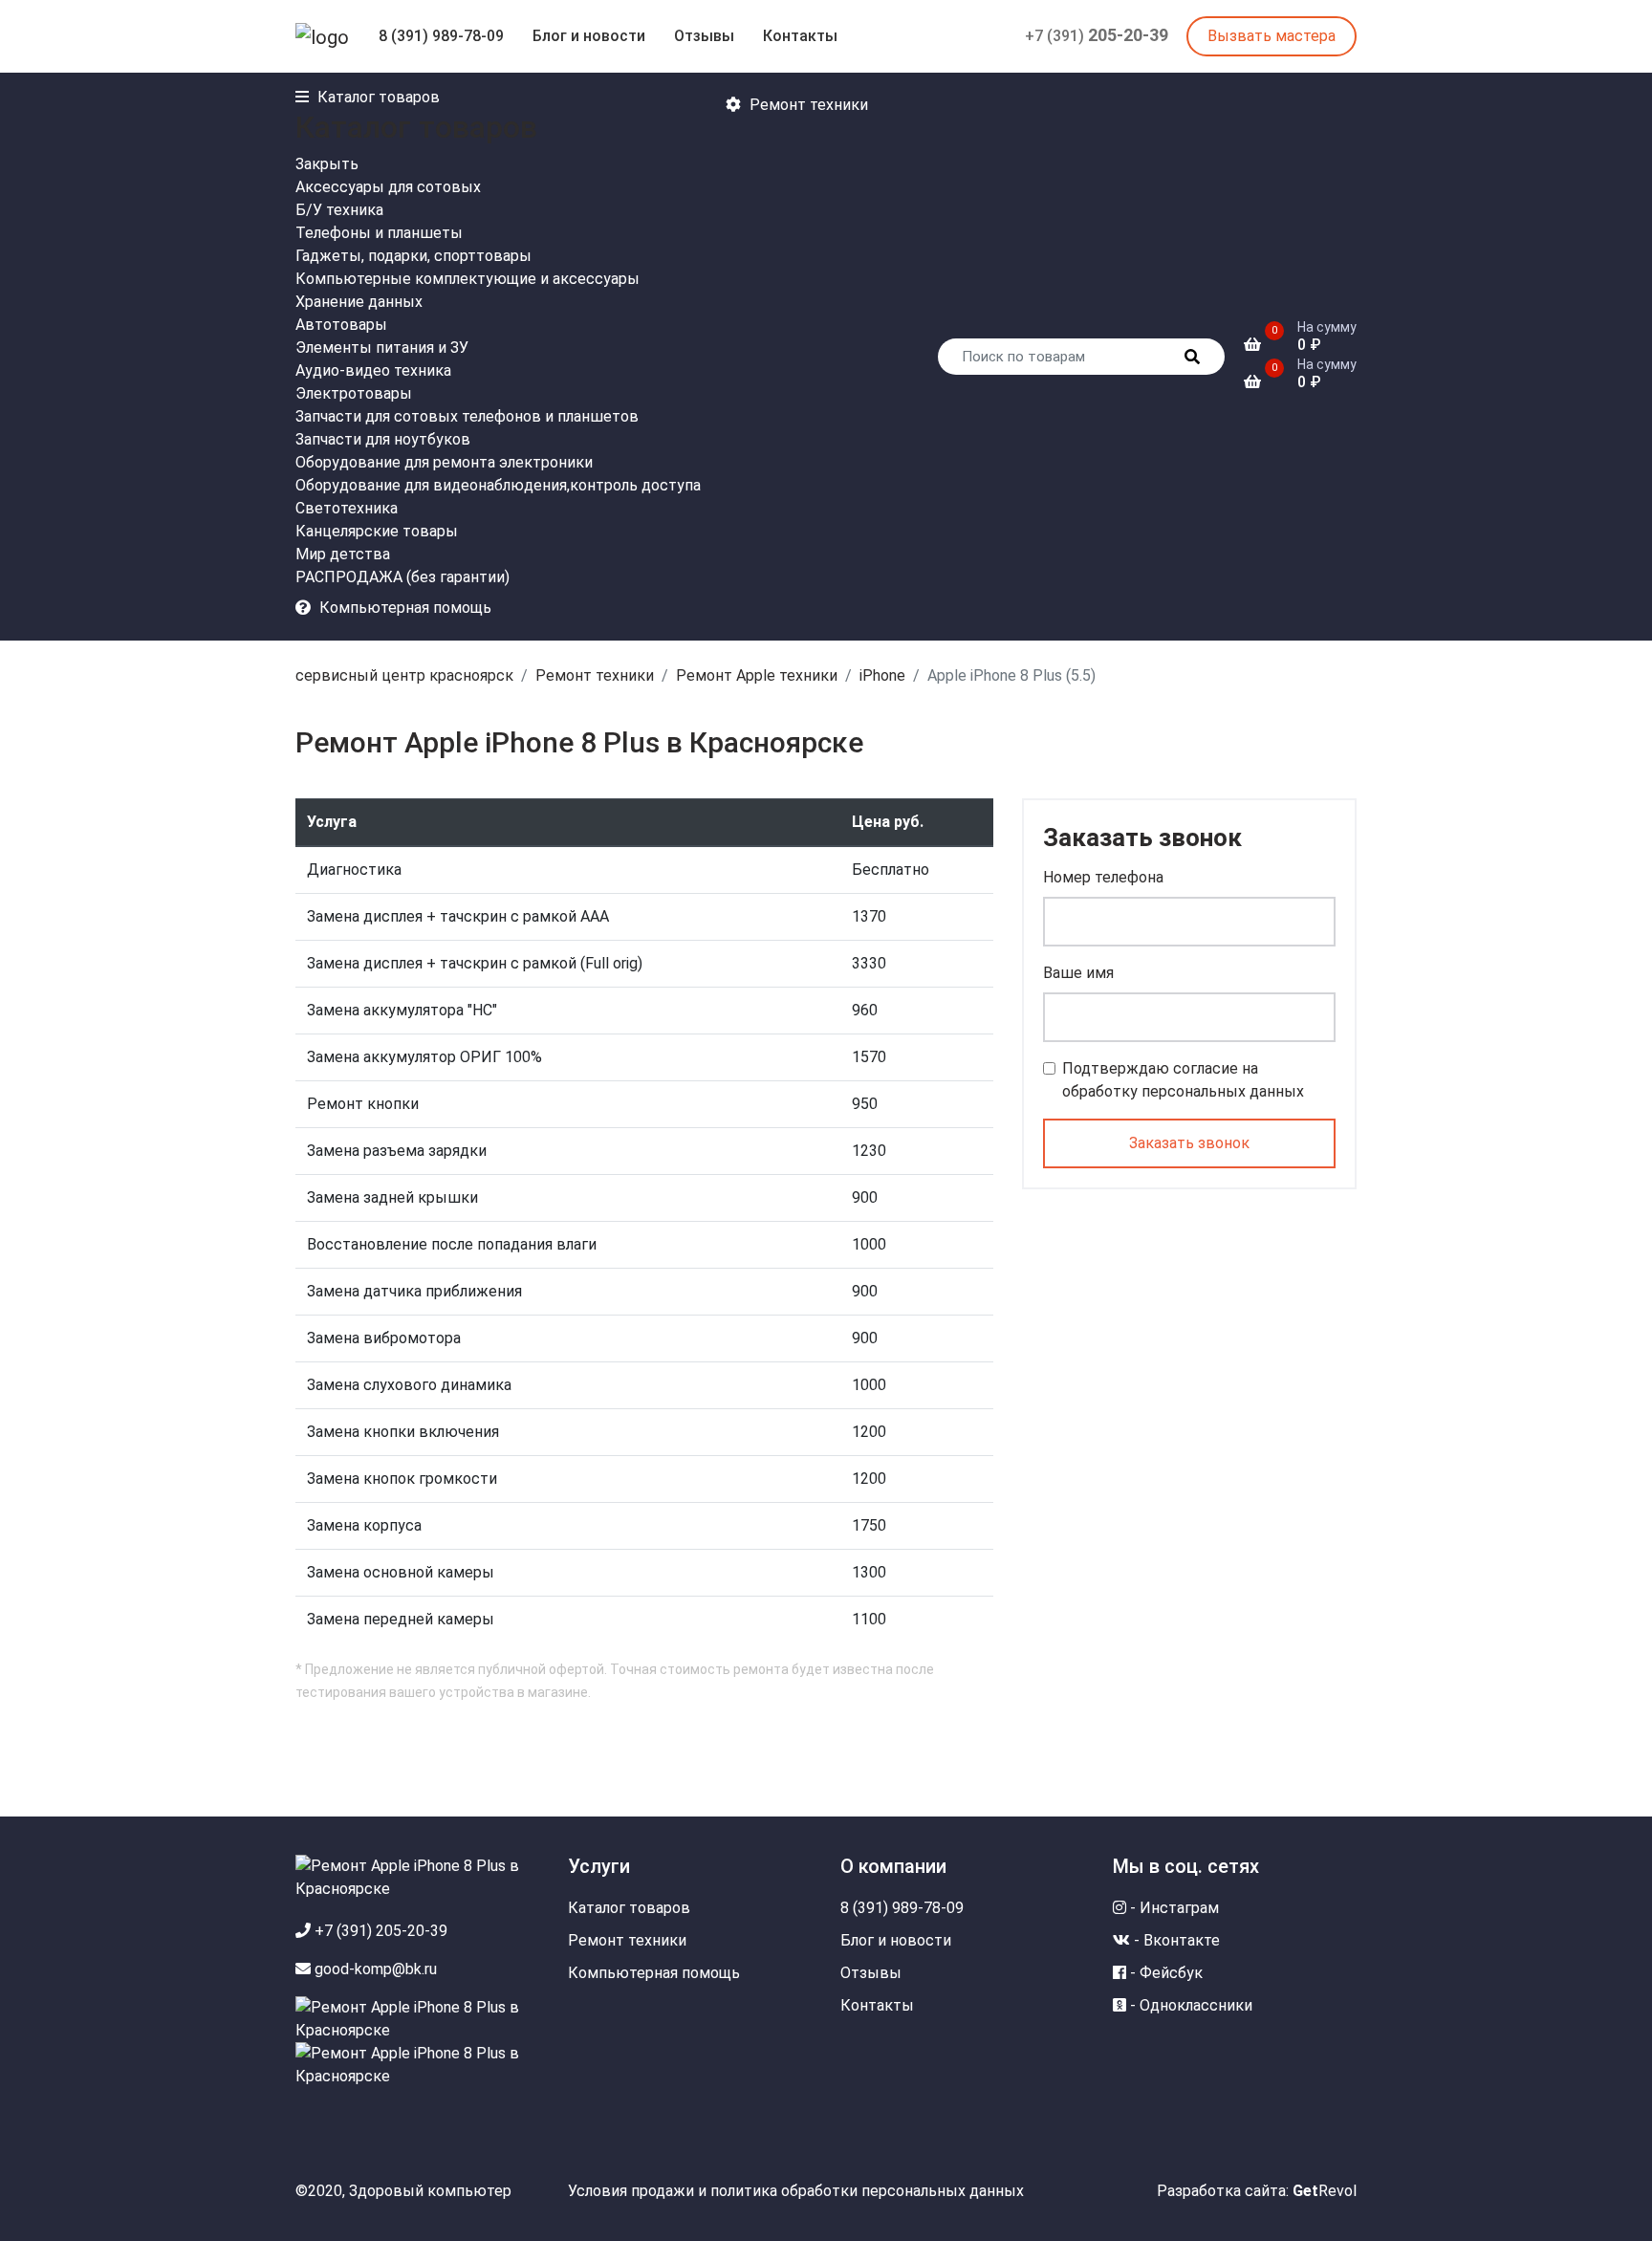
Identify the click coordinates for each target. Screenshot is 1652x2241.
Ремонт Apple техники (757, 675)
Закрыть (327, 164)
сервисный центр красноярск (404, 675)
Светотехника (347, 508)
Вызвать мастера (1272, 36)
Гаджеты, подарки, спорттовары (413, 256)
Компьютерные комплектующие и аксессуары (467, 279)
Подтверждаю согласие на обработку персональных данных (1183, 1080)
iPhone (882, 675)
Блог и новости (589, 36)
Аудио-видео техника (373, 370)
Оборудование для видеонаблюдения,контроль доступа (498, 485)
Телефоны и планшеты (379, 233)
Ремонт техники (595, 675)
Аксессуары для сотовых (388, 187)
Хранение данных (359, 302)
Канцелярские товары (377, 531)
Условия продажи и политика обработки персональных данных (796, 2191)
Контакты (800, 36)
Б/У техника (339, 210)
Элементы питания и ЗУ (382, 348)
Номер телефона (1103, 877)
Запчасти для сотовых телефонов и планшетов (467, 416)
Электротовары (354, 393)
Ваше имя (1078, 973)
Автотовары (341, 325)
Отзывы (704, 36)
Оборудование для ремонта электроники (444, 462)
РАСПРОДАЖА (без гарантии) (402, 577)
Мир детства (343, 554)
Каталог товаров (629, 1908)
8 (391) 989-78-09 (441, 36)
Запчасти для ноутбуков (383, 439)
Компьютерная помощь (654, 1973)
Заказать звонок (1189, 1143)
